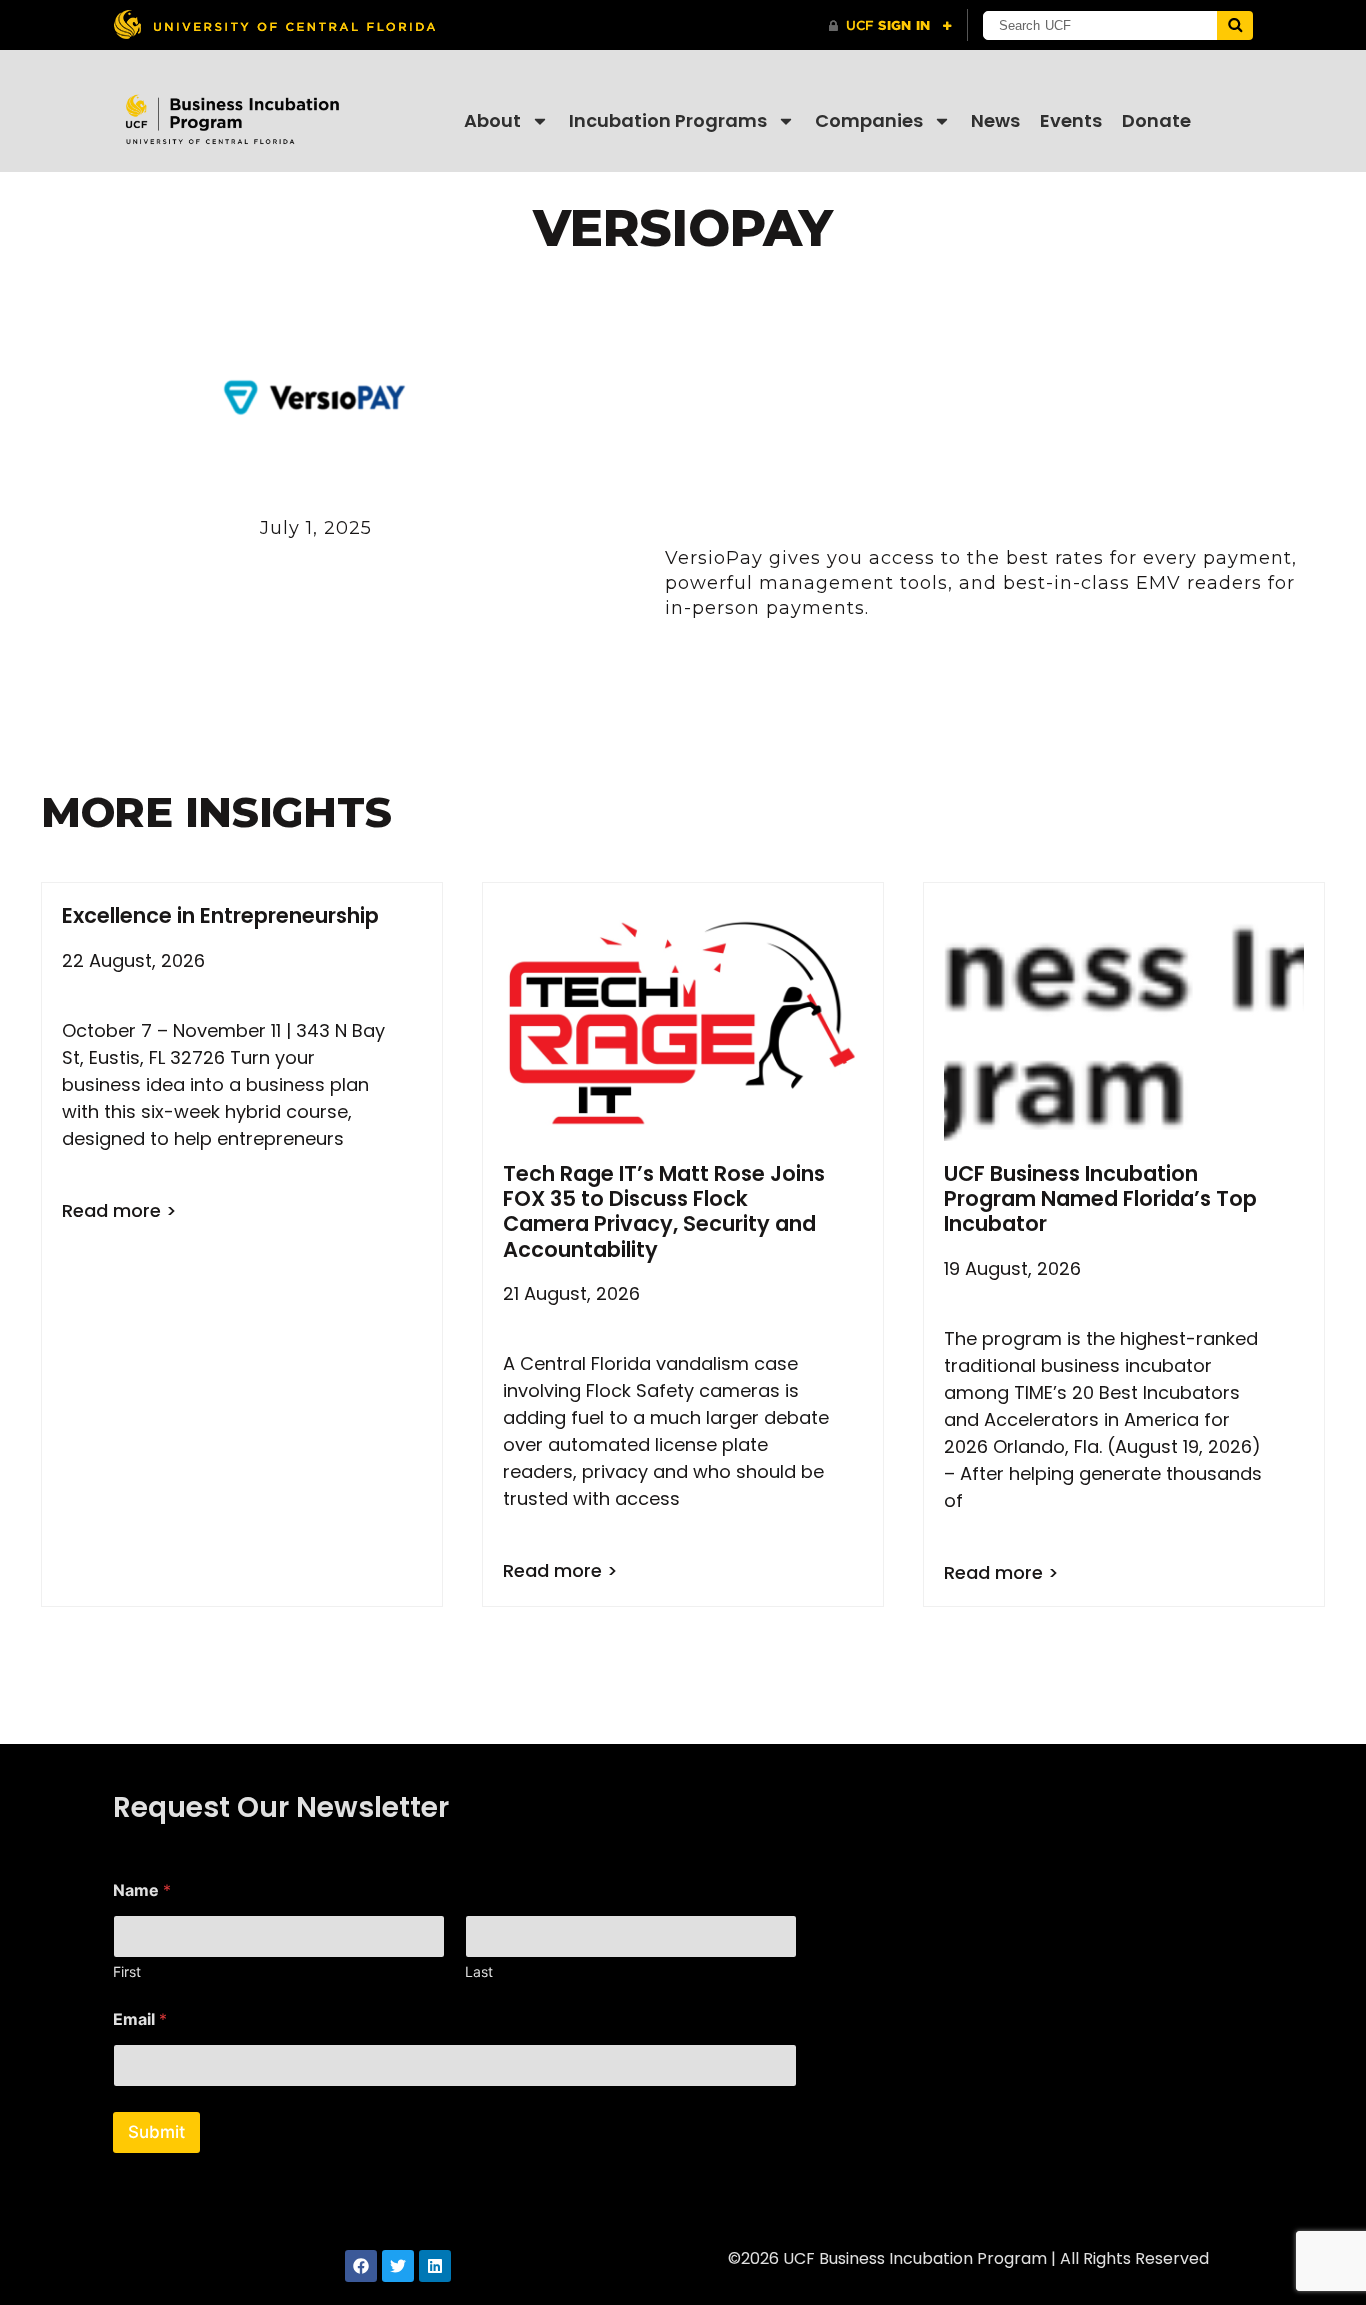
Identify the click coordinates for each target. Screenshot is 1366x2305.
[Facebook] (361, 2266)
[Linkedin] (435, 2266)
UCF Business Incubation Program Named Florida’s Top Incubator (1100, 1198)
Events (1071, 120)
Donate (1156, 120)
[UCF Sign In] (890, 26)
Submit (156, 2132)
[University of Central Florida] (274, 24)
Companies (869, 120)
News (995, 120)
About (492, 120)
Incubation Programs (668, 120)
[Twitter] (398, 2266)
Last (479, 1971)
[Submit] (1235, 25)
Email (140, 2019)
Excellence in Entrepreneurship (220, 915)
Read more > (119, 1210)
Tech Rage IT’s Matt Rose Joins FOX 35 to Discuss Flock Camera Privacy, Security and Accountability (664, 1211)
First (127, 1971)
